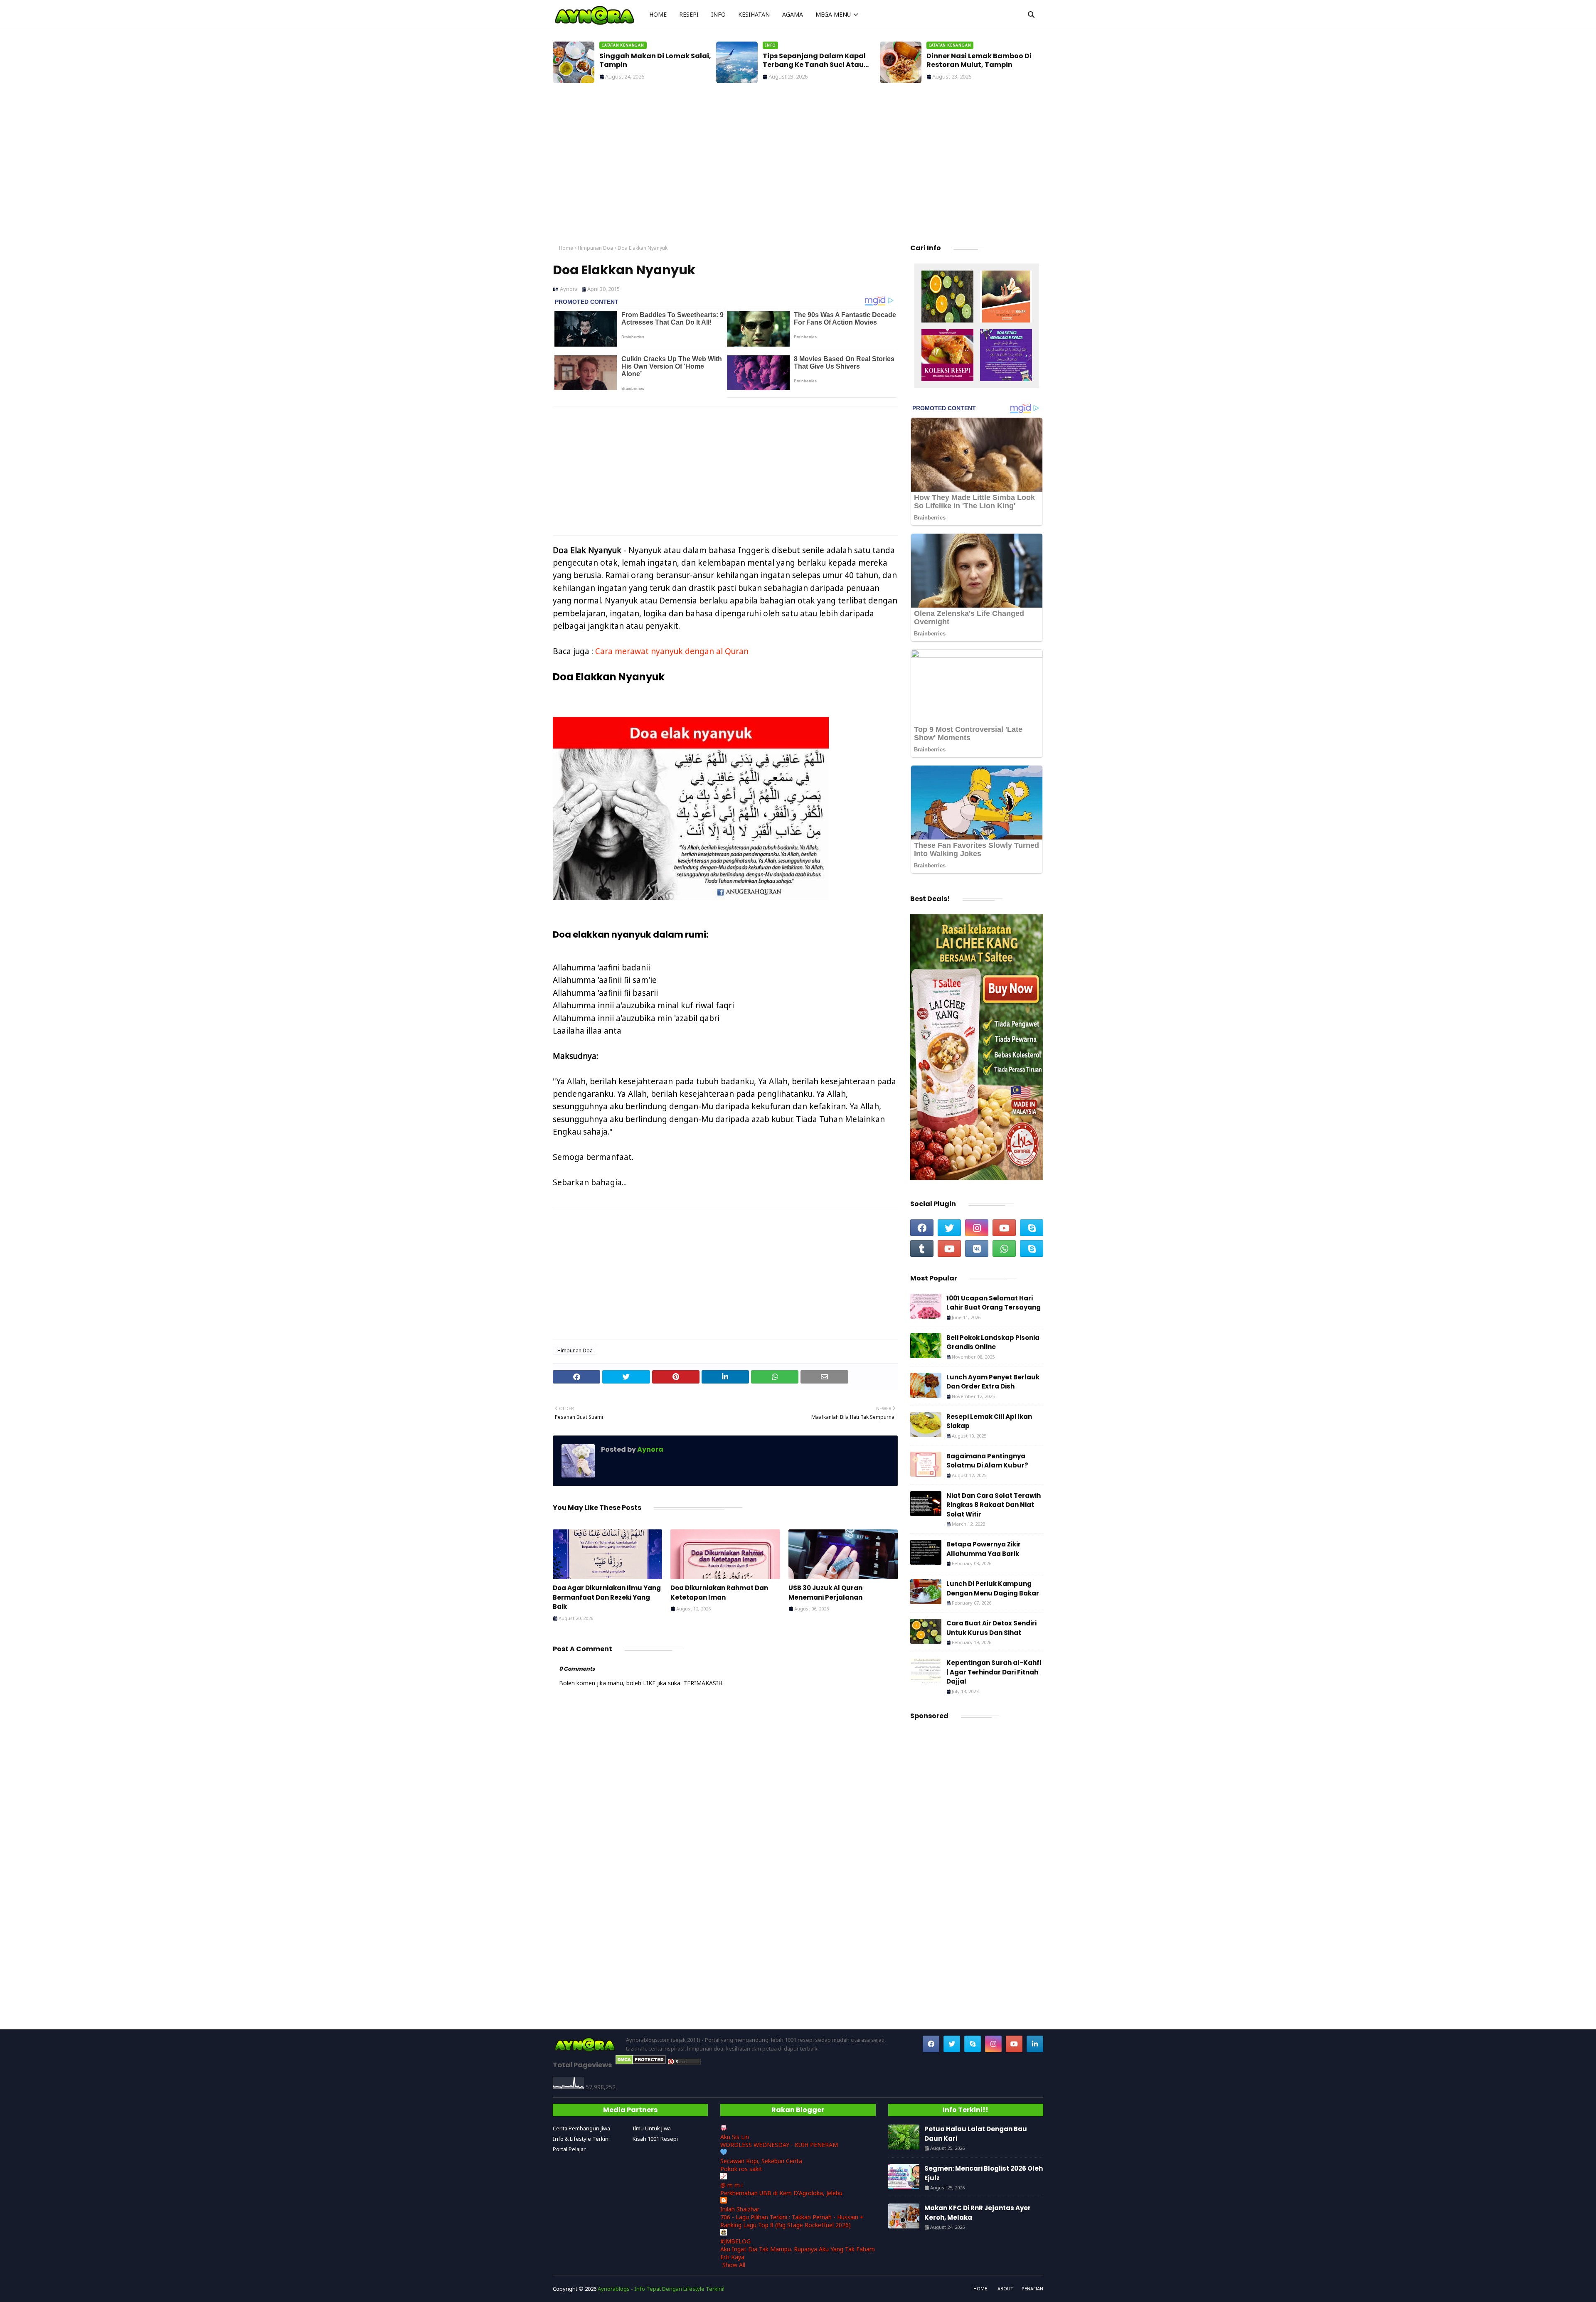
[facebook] (922, 1228)
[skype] (1032, 1228)
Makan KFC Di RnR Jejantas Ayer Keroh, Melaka (978, 2213)
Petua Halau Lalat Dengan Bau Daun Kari (981, 61)
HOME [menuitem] (658, 14)
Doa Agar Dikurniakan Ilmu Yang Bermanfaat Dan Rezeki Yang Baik (607, 1597)
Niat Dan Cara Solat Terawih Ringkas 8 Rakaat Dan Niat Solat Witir (994, 1505)
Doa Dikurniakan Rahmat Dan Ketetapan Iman (719, 1593)
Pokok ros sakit (741, 2169)
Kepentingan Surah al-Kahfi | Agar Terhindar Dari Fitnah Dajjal (994, 1672)
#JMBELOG (735, 2241)
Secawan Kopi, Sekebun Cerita (761, 2161)
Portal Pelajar (569, 2149)
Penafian (1032, 2288)
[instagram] (977, 1228)
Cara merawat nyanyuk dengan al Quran (672, 651)
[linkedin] (1035, 2044)
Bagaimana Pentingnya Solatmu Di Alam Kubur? (987, 1461)
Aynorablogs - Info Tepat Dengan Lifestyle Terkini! (661, 2289)
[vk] (977, 1248)
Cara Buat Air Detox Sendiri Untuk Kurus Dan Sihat (991, 1628)
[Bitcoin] (947, 298)
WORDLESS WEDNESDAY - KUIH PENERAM (779, 2145)
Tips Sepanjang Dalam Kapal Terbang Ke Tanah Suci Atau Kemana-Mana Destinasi (651, 61)
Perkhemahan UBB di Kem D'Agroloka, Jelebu (781, 2193)
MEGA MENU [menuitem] (833, 14)
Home (566, 248)
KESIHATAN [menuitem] (754, 14)
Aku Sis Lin (735, 2137)
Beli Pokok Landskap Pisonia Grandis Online (993, 1342)
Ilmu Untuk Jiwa (652, 2128)
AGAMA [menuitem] (793, 14)
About (1005, 2288)
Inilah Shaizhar (740, 2209)
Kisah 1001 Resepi (655, 2139)
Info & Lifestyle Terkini (581, 2139)
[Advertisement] (798, 166)
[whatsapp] (1004, 1248)
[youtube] (1004, 1228)
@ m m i (731, 2185)
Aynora (569, 289)
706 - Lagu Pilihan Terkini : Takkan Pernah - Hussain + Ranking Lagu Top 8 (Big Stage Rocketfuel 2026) (792, 2221)
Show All (734, 2265)
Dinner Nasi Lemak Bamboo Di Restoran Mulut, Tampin (815, 61)
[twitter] (949, 1228)
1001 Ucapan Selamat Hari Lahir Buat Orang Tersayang (994, 1303)
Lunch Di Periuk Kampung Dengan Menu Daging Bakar (993, 1588)
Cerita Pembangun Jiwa (581, 2128)
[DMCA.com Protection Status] (641, 2062)
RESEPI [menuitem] (689, 14)
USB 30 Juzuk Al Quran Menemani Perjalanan (825, 1593)
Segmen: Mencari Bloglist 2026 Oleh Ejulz (984, 2173)
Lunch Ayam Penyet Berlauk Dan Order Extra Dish (993, 1382)
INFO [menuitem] (718, 14)
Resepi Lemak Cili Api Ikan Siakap (989, 1421)
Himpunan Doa (595, 248)
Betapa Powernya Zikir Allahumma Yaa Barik (984, 1549)
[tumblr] (922, 1248)
